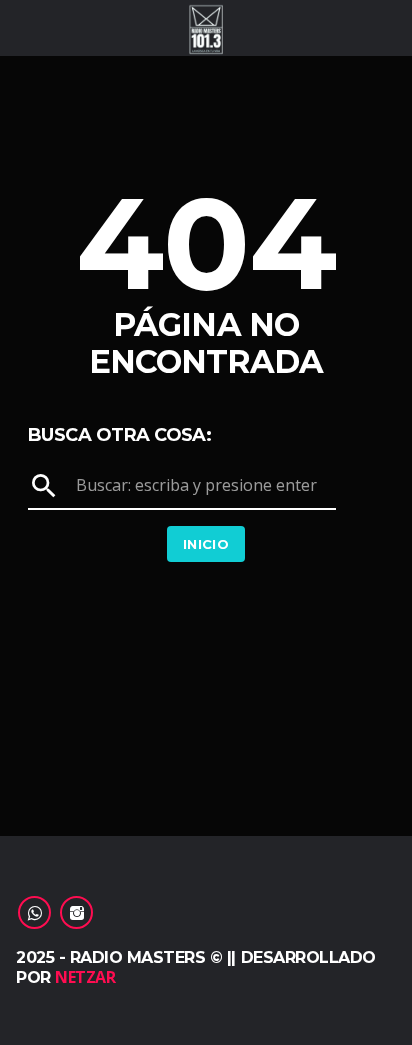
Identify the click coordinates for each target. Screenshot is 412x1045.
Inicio (206, 544)
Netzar (85, 977)
